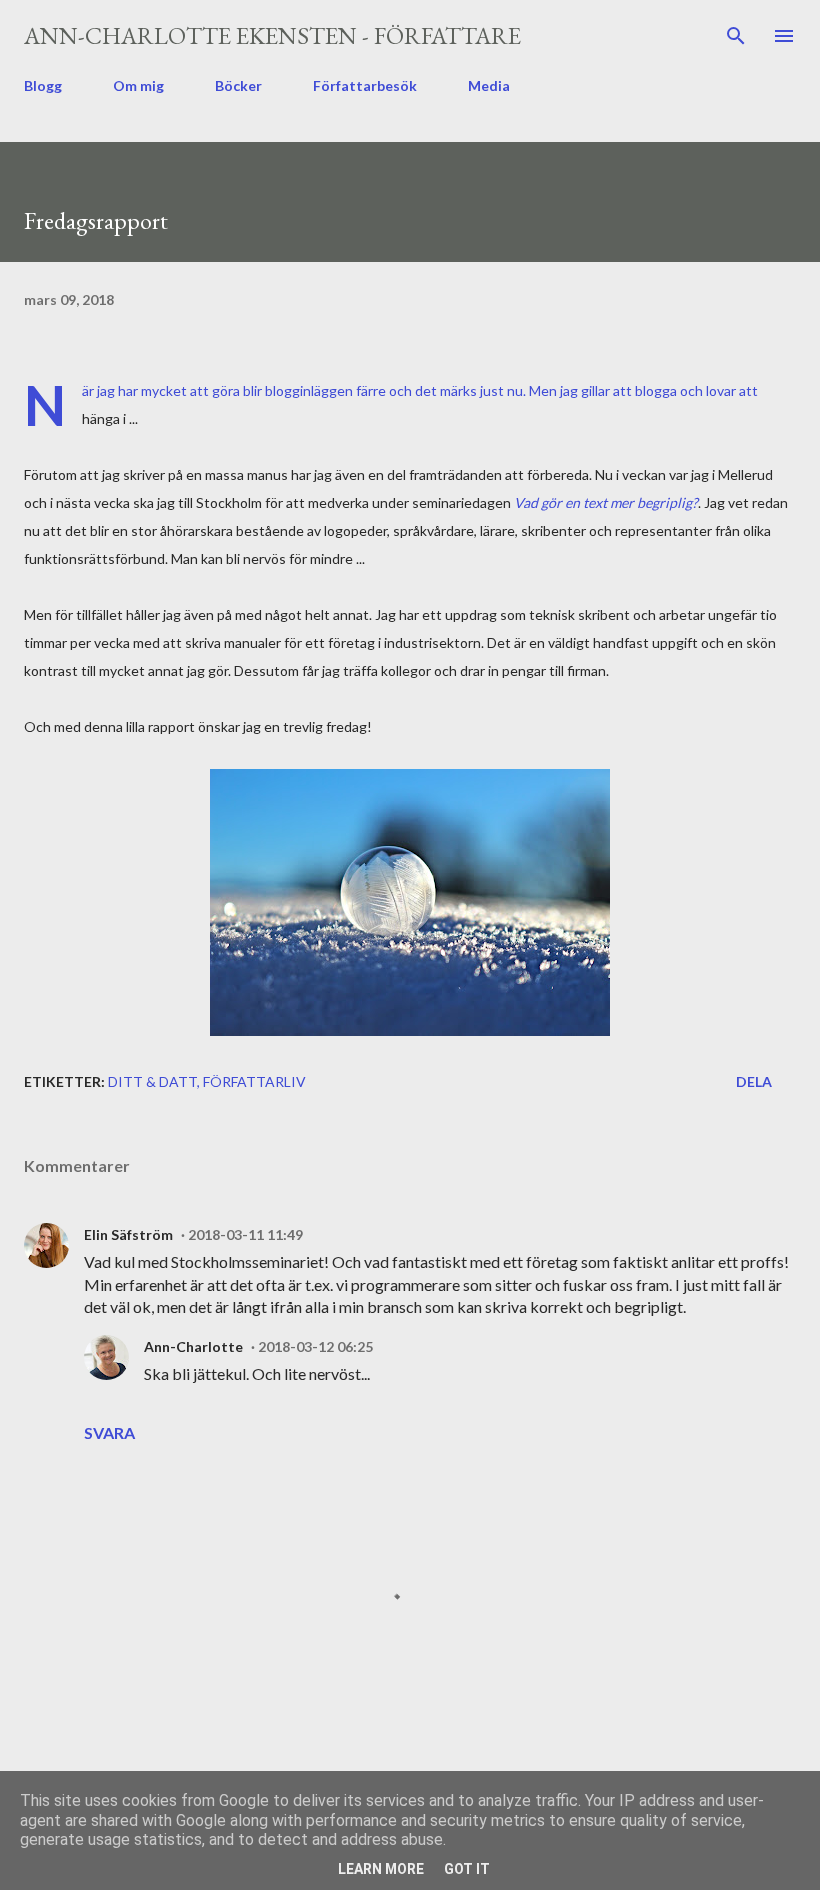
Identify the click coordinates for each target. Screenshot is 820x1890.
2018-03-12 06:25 (315, 1346)
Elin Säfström (128, 1234)
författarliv (254, 1081)
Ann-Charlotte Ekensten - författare (272, 35)
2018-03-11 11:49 (245, 1234)
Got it (467, 1869)
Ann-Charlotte (193, 1346)
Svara (109, 1432)
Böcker (238, 85)
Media (489, 85)
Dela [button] (754, 1081)
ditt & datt (152, 1081)
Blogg (43, 85)
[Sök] (736, 36)
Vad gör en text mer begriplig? (606, 502)
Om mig (138, 85)
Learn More (381, 1869)
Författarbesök (365, 85)
